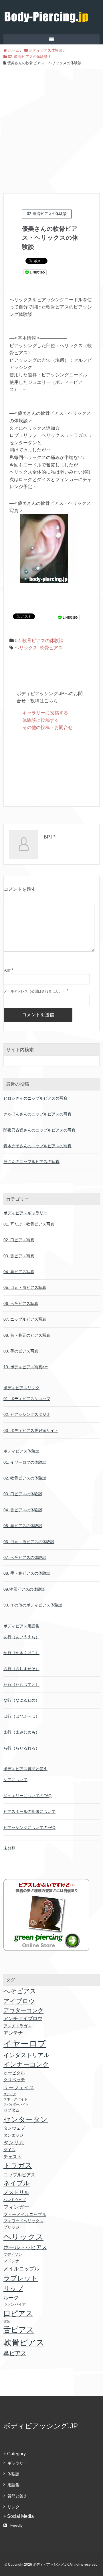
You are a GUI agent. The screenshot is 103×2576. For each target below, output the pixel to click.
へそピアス (20, 1991)
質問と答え (17, 2496)
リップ (13, 2289)
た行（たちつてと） (21, 1684)
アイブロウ (19, 2001)
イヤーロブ (25, 2044)
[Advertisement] (51, 124)
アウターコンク (23, 2010)
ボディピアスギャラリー (25, 1213)
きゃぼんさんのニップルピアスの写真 (37, 1114)
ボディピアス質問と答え (25, 1769)
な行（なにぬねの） (21, 1700)
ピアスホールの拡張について (29, 1811)
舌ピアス (19, 2330)
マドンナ (11, 2261)
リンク (13, 2507)
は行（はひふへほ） (21, 1716)
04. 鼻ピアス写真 (19, 1272)
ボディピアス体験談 (21, 1451)
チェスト (13, 2157)
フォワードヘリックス (23, 2221)
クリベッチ (14, 2080)
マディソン (13, 2255)
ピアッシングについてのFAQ (29, 1828)
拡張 (7, 2321)
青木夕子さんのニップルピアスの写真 (37, 1146)
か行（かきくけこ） (21, 1653)
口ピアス (18, 2313)
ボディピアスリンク (21, 1388)
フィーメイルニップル (25, 2215)
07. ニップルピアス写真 (25, 1319)
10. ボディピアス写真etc (26, 1367)
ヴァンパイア (15, 2304)
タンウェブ (14, 2128)
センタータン (26, 2119)
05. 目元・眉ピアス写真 (25, 1287)
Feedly (16, 2525)
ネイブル (17, 2183)
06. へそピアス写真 (21, 1303)
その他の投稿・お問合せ (47, 727)
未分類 (9, 1848)
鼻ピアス (15, 2353)
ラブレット (21, 2278)
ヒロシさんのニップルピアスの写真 (35, 1098)
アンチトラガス (17, 2026)
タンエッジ (13, 2135)
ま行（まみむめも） (21, 1732)
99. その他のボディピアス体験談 (33, 1605)
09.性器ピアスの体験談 (24, 1589)
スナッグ (10, 2094)
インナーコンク (26, 2064)
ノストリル (16, 2192)
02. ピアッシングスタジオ (27, 1414)
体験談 (13, 2474)
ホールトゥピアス (25, 2247)
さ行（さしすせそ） (21, 1669)
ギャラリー (17, 2463)
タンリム (14, 2143)
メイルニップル (21, 2269)
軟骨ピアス (51, 648)
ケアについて (15, 1780)
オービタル (14, 2073)
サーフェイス (19, 2088)
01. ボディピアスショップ (27, 1399)
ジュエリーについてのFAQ (27, 1796)
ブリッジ (11, 2227)
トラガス (18, 2165)
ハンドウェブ (15, 2200)
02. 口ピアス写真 (19, 1240)
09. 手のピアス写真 (21, 1351)
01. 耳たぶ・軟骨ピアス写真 (29, 1224)
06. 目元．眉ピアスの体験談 (29, 1542)
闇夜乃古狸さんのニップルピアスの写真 (39, 1130)
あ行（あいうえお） (21, 1637)
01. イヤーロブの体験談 (25, 1462)
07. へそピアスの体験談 (25, 1557)
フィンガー (16, 2207)
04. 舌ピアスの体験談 (23, 1510)
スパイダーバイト (16, 2104)
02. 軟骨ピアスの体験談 (39, 641)
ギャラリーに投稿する (45, 713)
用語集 (13, 2485)
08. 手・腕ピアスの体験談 (27, 1573)
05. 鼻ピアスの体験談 (23, 1526)
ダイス (9, 2150)
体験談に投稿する (41, 720)
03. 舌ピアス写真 (19, 1256)
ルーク (11, 2298)
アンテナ (13, 2033)
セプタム (11, 2110)
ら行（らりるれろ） (21, 1748)
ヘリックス (26, 648)
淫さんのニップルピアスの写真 (31, 1162)
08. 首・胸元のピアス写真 (27, 1335)
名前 (7, 971)
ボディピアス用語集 (21, 1626)
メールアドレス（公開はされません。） (35, 991)
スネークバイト (15, 2099)
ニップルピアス (19, 2175)
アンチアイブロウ (23, 2019)
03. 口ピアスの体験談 (23, 1494)
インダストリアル (26, 2055)
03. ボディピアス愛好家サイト (31, 1430)
